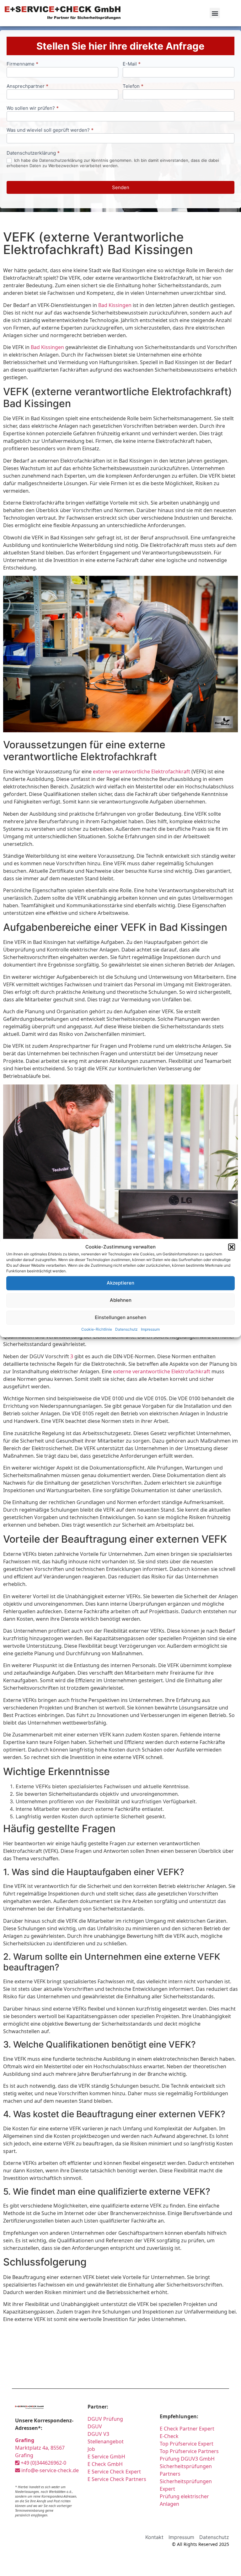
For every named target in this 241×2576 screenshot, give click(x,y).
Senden (121, 187)
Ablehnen (121, 1300)
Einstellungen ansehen (120, 1317)
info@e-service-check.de (49, 2470)
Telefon (133, 86)
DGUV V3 (98, 2434)
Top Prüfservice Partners (189, 2451)
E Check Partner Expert (187, 2429)
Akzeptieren (120, 1283)
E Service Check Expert (115, 2472)
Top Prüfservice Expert (187, 2444)
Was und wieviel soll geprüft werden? (50, 130)
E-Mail (132, 64)
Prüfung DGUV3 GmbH (187, 2459)
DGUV (95, 2426)
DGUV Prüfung (105, 2419)
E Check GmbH (105, 2464)
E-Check (169, 2436)
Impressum (150, 1329)
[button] (232, 1247)
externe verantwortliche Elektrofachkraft (142, 771)
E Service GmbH (106, 2457)
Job (91, 2449)
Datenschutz (126, 1329)
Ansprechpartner (27, 86)
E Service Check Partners (117, 2479)
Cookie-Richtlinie (97, 1329)
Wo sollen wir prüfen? (33, 108)
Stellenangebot (106, 2441)
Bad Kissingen (115, 305)
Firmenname (22, 64)
